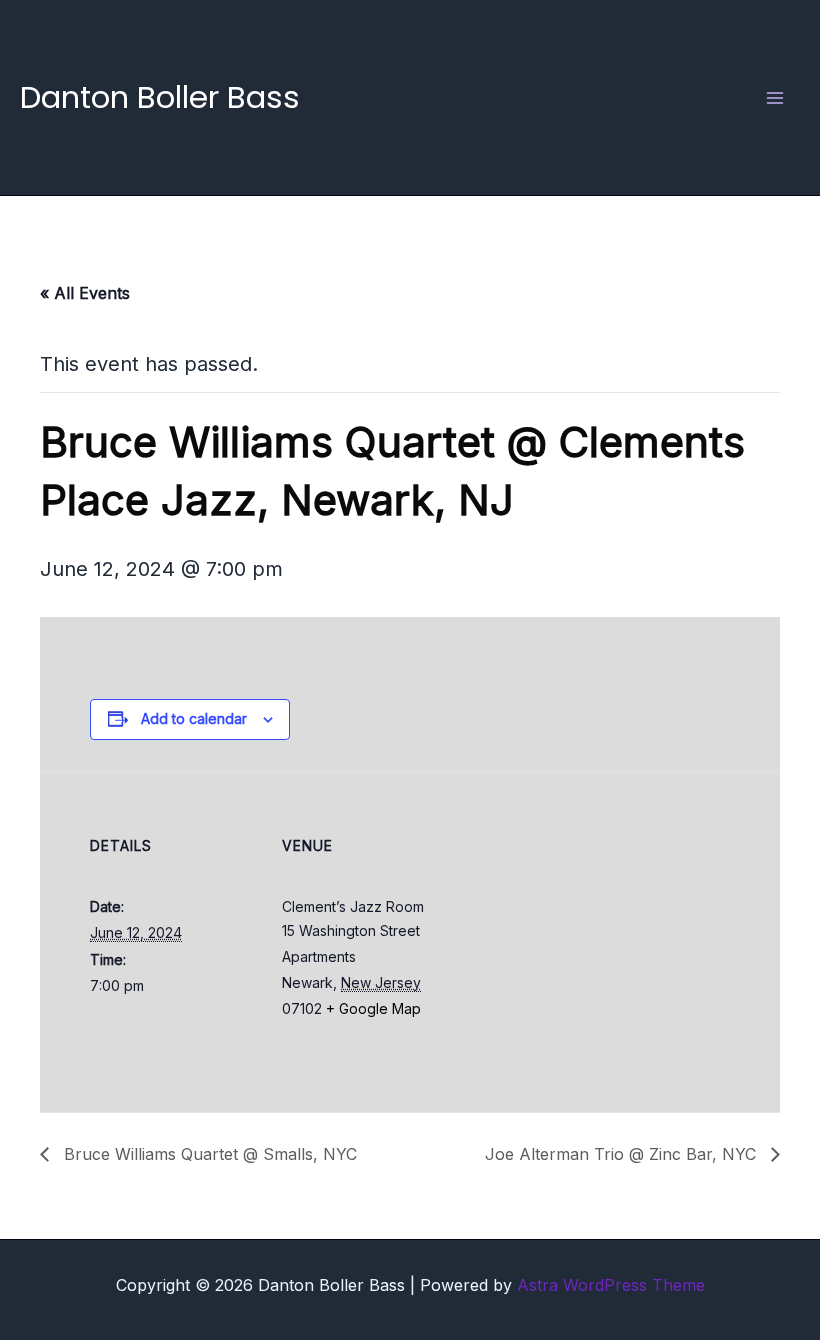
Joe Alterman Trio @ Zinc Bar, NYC (623, 1154)
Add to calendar (194, 718)
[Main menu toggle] (775, 98)
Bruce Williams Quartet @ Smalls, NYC (208, 1154)
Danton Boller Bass (160, 97)
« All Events (85, 293)
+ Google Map (373, 1008)
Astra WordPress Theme (611, 1285)
